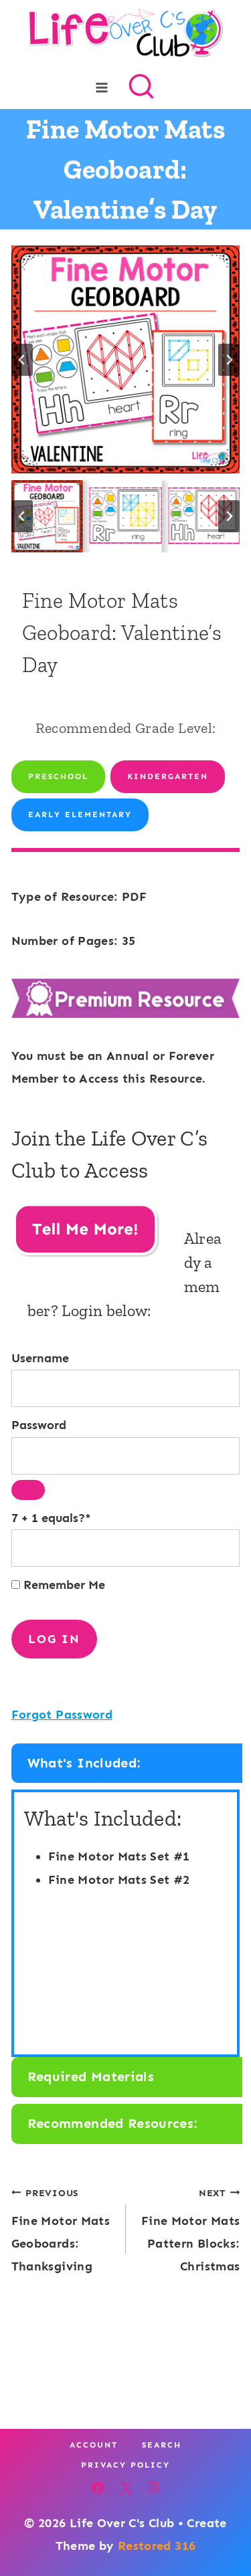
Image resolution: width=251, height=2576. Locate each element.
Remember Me (63, 1585)
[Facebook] (98, 2488)
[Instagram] (153, 2488)
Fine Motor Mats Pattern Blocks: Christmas (190, 2231)
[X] (126, 2488)
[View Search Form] (141, 88)
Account (94, 2445)
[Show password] (28, 1490)
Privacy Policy (125, 2465)
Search (162, 2445)
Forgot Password (62, 1715)
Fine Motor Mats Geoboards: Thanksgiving (61, 2231)
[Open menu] (101, 87)
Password (39, 1425)
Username (40, 1358)
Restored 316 (157, 2546)
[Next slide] (229, 360)
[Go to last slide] (22, 360)
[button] (47, 516)
